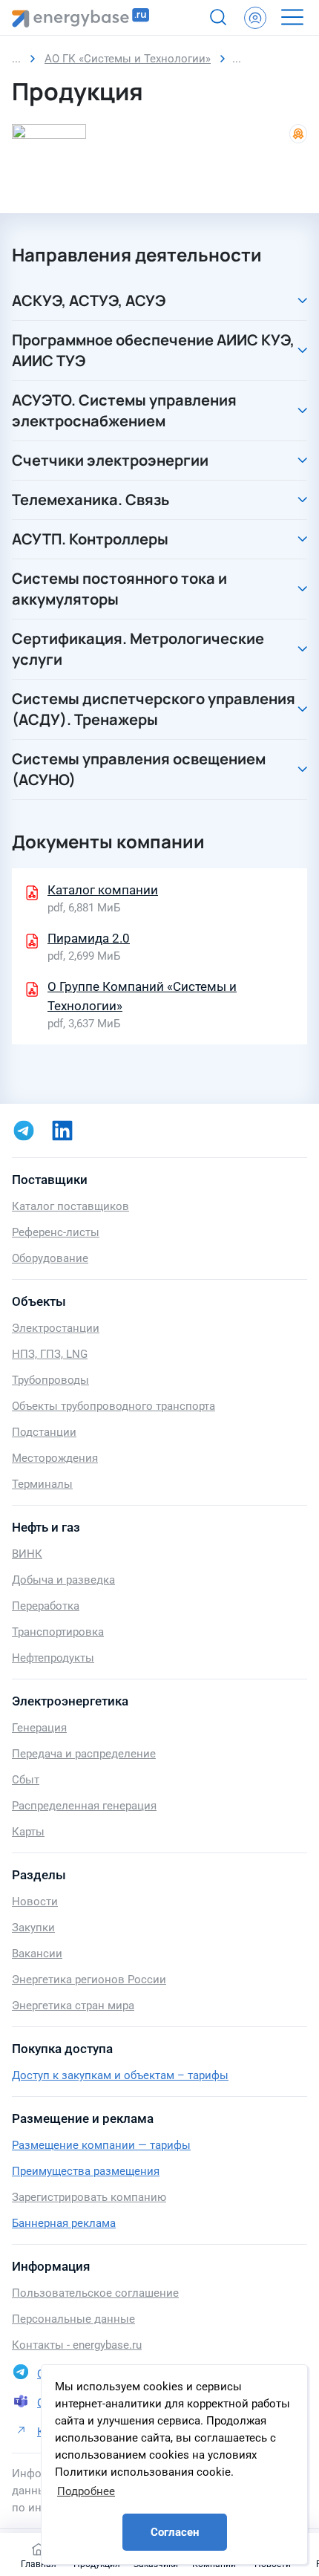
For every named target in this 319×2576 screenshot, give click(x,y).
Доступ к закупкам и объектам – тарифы (120, 2075)
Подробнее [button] (86, 2491)
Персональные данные (73, 2319)
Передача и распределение (84, 1754)
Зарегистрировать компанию (89, 2197)
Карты (28, 1832)
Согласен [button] (175, 2532)
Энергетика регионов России (89, 1980)
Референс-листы (56, 1232)
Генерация (39, 1728)
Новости (35, 1902)
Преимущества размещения (86, 2171)
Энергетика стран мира (73, 2006)
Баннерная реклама (64, 2223)
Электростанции (56, 1328)
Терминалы (42, 1484)
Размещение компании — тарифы (101, 2145)
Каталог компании (103, 890)
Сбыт (26, 1780)
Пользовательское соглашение (95, 2293)
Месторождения (55, 1458)
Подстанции (44, 1432)
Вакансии (37, 1954)
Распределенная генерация (84, 1806)
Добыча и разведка (63, 1580)
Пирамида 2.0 (89, 938)
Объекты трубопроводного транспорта (114, 1406)
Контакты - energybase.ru (77, 2345)
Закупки (33, 1928)
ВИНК (27, 1554)
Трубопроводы (50, 1380)
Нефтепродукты (53, 1658)
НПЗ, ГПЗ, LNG (50, 1354)
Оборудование (50, 1258)
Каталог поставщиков (70, 1206)
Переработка (46, 1606)
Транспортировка (58, 1632)
